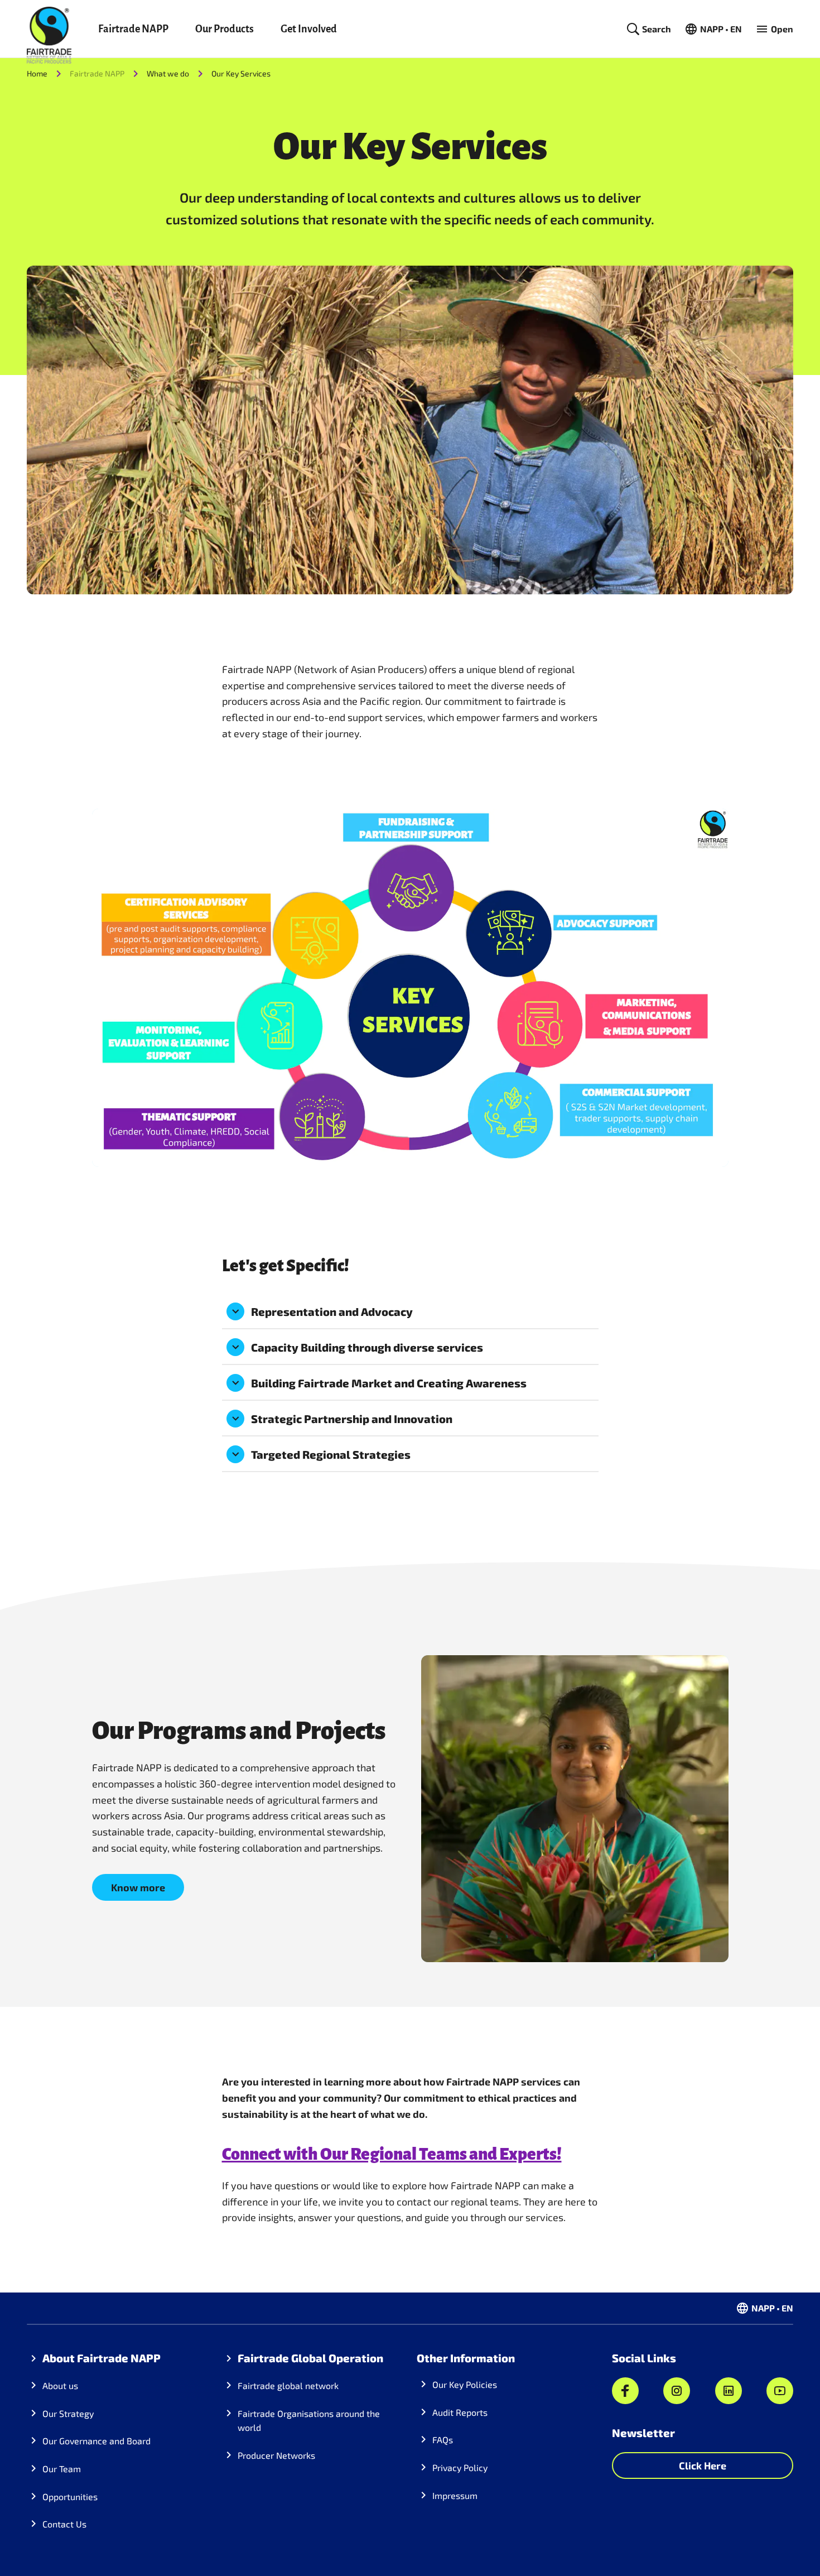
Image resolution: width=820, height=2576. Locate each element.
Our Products (225, 29)
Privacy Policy (460, 2467)
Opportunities (70, 2496)
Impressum (455, 2495)
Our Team (62, 2469)
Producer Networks (276, 2455)
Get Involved (309, 29)
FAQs (443, 2440)
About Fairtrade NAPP (102, 2358)
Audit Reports (460, 2412)
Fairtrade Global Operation (310, 2358)
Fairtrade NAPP (133, 29)
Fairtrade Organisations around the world (309, 2421)
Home (37, 73)
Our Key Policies (465, 2384)
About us (60, 2385)
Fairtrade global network (288, 2385)
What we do (168, 73)
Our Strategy (68, 2413)
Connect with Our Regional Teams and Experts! (392, 2154)
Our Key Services (241, 73)
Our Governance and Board (97, 2441)
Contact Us (64, 2524)
